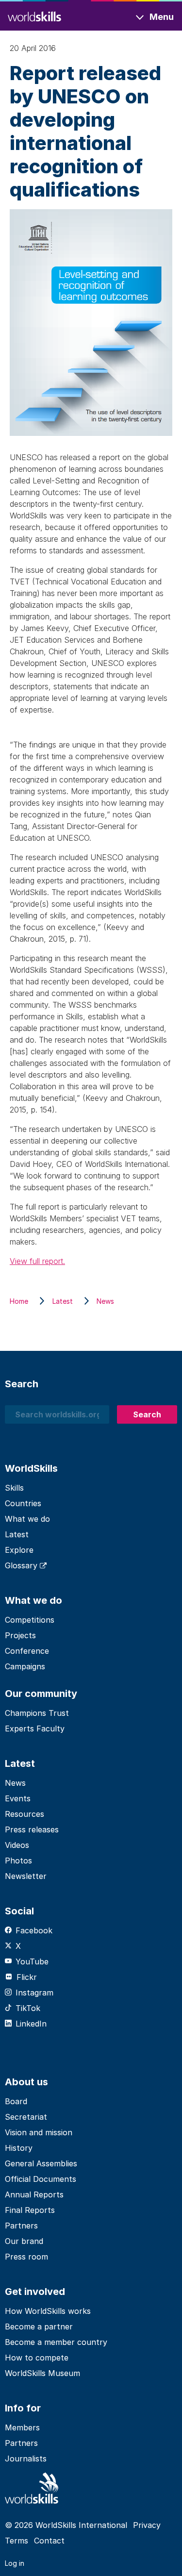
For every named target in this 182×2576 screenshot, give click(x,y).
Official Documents (41, 2179)
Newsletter (26, 1876)
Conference (27, 1651)
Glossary (22, 1565)
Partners (21, 2226)
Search (147, 1414)
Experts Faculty (35, 1728)
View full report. (37, 1261)
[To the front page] (34, 15)
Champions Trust (37, 1713)
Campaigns (25, 1666)
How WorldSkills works (48, 2311)
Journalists (26, 2459)
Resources (25, 1814)
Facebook (34, 1930)
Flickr (27, 1977)
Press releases (32, 1829)
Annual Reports (34, 2194)
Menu (162, 17)
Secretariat (26, 2117)
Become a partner (39, 2327)
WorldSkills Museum (42, 2373)
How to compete (37, 2358)
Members (22, 2427)
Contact (49, 2541)
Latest (17, 1534)
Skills (14, 1488)
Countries (23, 1503)
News (15, 1783)
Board (16, 2101)
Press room (26, 2257)
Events (18, 1798)
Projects (20, 1635)
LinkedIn (31, 2024)
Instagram (34, 1993)
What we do (27, 1519)
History (19, 2148)
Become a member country (56, 2342)
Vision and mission (39, 2132)
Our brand (24, 2241)
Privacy (147, 2525)
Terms (17, 2541)
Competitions (30, 1620)
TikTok (28, 2008)
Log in (15, 2563)
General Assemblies (41, 2163)
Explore (19, 1550)
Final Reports (30, 2210)
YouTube (32, 1961)
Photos (18, 1861)
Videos (17, 1845)
